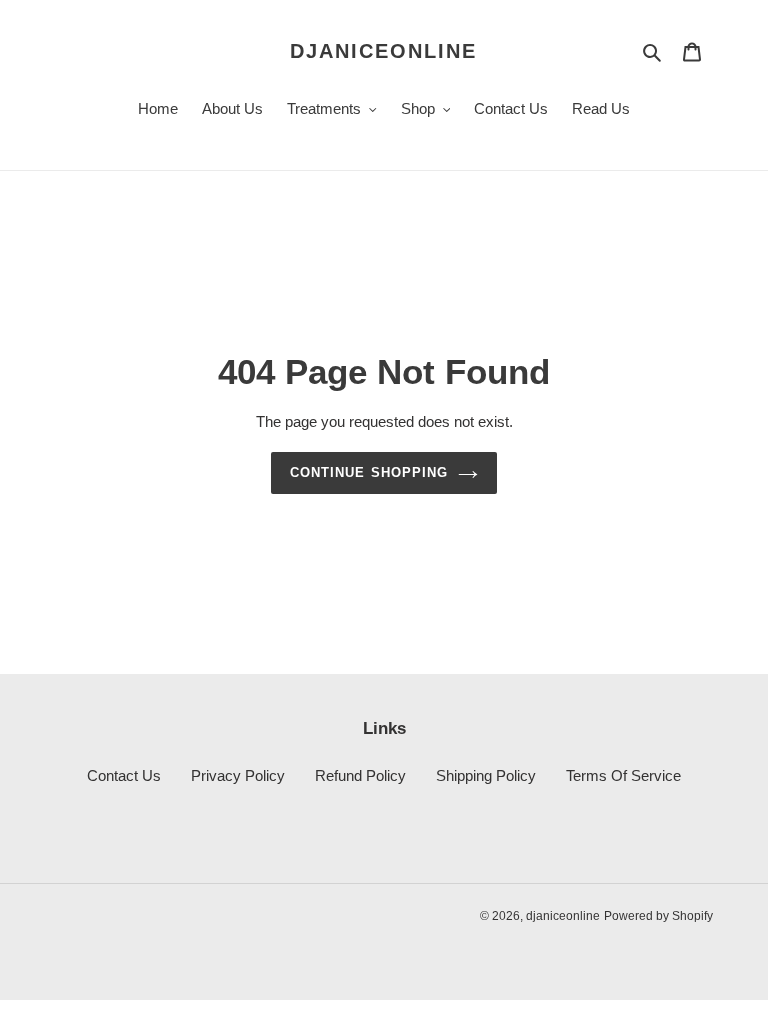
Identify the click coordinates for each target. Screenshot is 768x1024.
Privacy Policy (238, 775)
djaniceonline (383, 51)
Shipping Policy (486, 775)
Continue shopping (369, 472)
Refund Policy (360, 775)
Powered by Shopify (658, 916)
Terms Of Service (623, 775)
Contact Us (124, 775)
